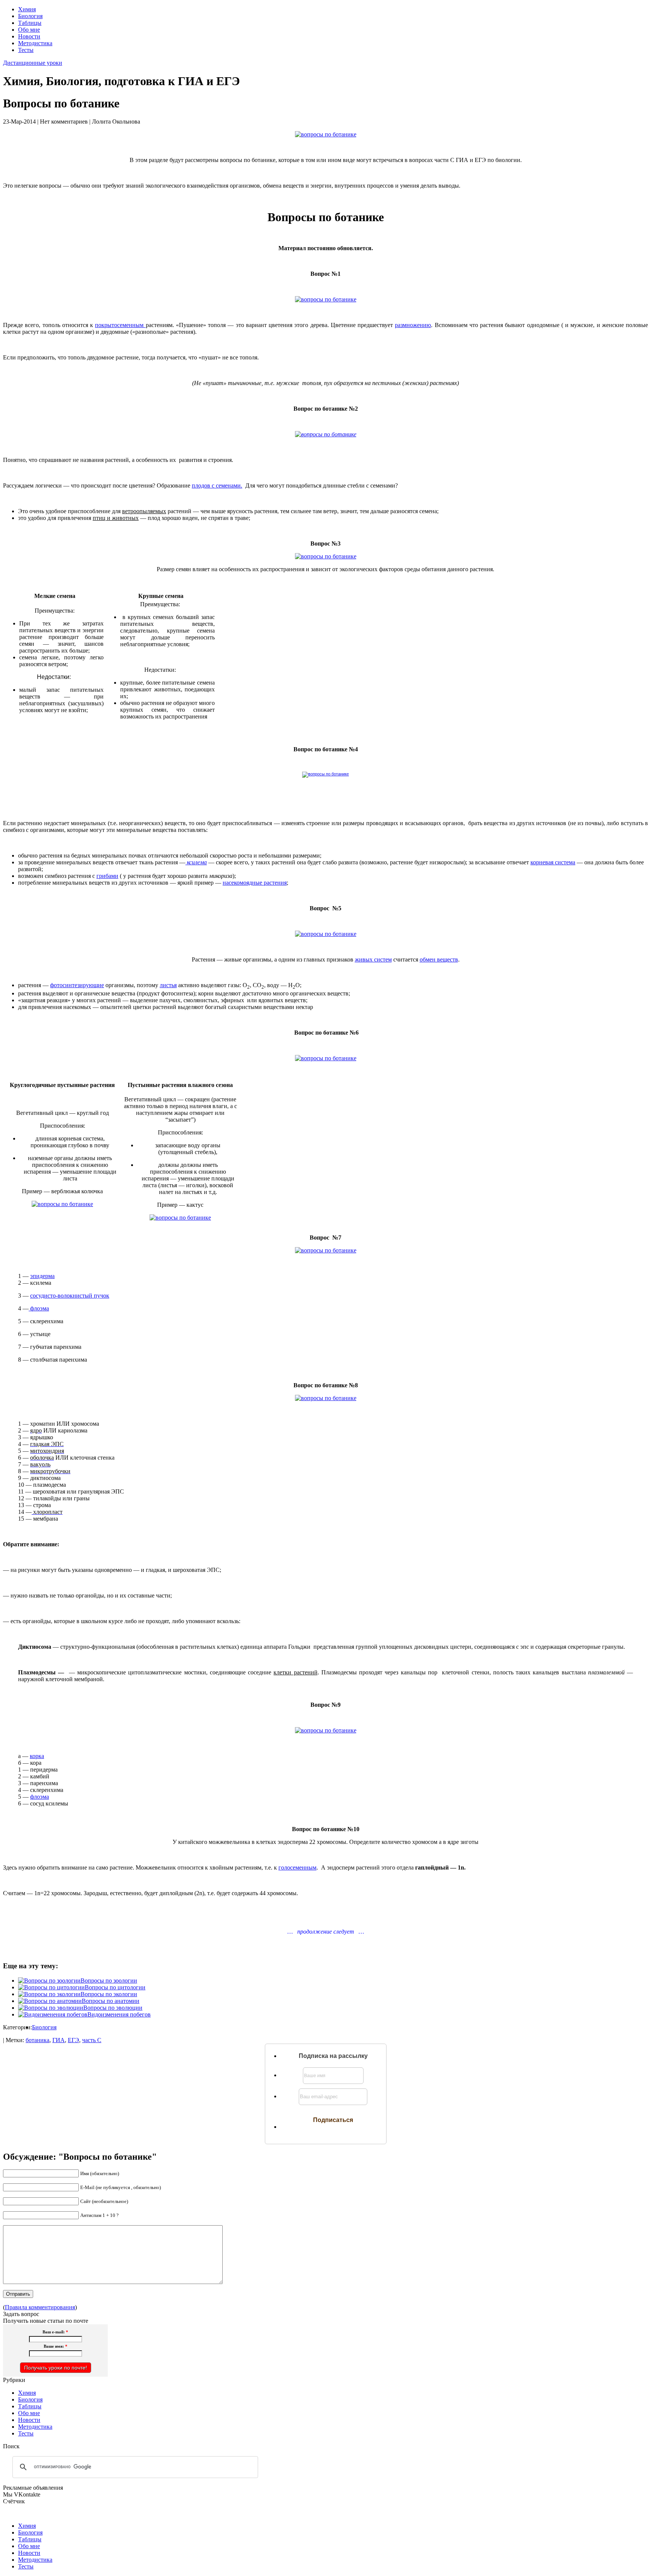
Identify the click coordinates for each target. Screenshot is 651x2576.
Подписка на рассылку (333, 2056)
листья (168, 985)
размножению (413, 325)
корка (37, 1756)
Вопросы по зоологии (109, 1981)
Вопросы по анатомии (111, 2001)
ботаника (37, 2040)
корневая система (553, 862)
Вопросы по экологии (109, 1994)
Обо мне (29, 30)
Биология (30, 16)
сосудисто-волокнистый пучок (70, 1296)
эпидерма (42, 1276)
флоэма (39, 1308)
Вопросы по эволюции (113, 2008)
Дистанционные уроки (33, 63)
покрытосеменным (120, 325)
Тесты (26, 50)
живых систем (373, 959)
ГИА (59, 2040)
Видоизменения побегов (119, 2014)
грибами (107, 876)
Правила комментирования (40, 2307)
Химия (27, 9)
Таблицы (30, 23)
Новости (29, 36)
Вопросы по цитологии (115, 1987)
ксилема (196, 862)
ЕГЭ (73, 2040)
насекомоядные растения (255, 883)
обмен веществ (439, 959)
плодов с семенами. (217, 485)
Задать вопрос (21, 2314)
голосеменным (297, 1867)
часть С (92, 2040)
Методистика (35, 43)
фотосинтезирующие (77, 985)
